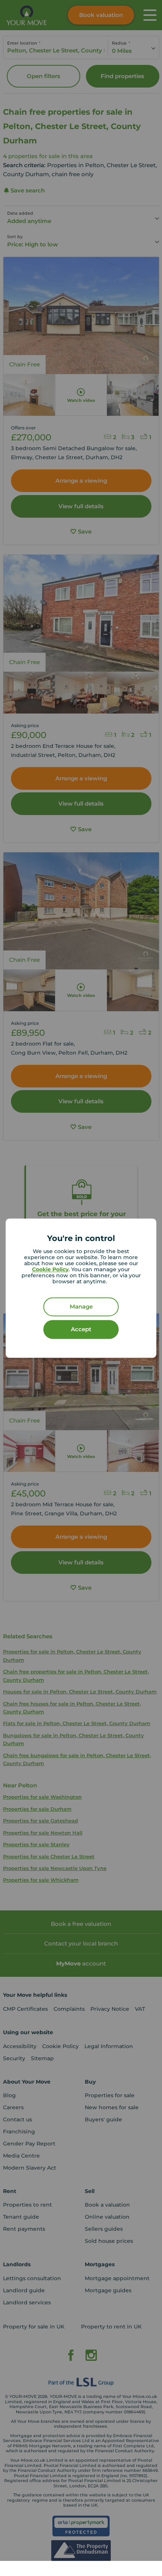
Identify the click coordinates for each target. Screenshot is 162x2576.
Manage (81, 1306)
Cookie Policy (50, 1269)
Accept (81, 1329)
